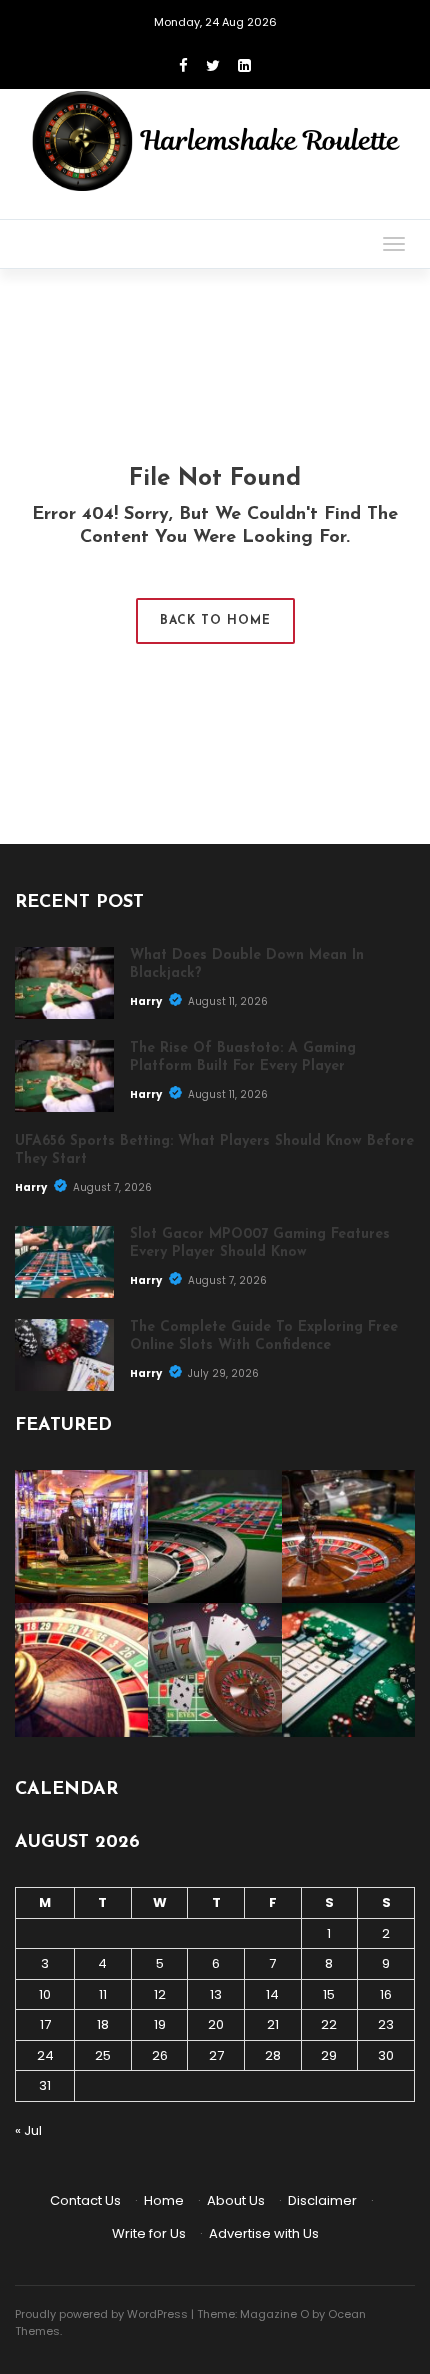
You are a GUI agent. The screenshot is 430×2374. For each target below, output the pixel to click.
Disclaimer (322, 2200)
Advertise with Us (264, 2233)
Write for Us (149, 2233)
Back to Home (215, 621)
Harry (147, 1001)
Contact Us (85, 2200)
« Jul (28, 2130)
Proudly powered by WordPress (101, 2314)
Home (164, 2200)
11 (103, 1994)
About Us (236, 2200)
